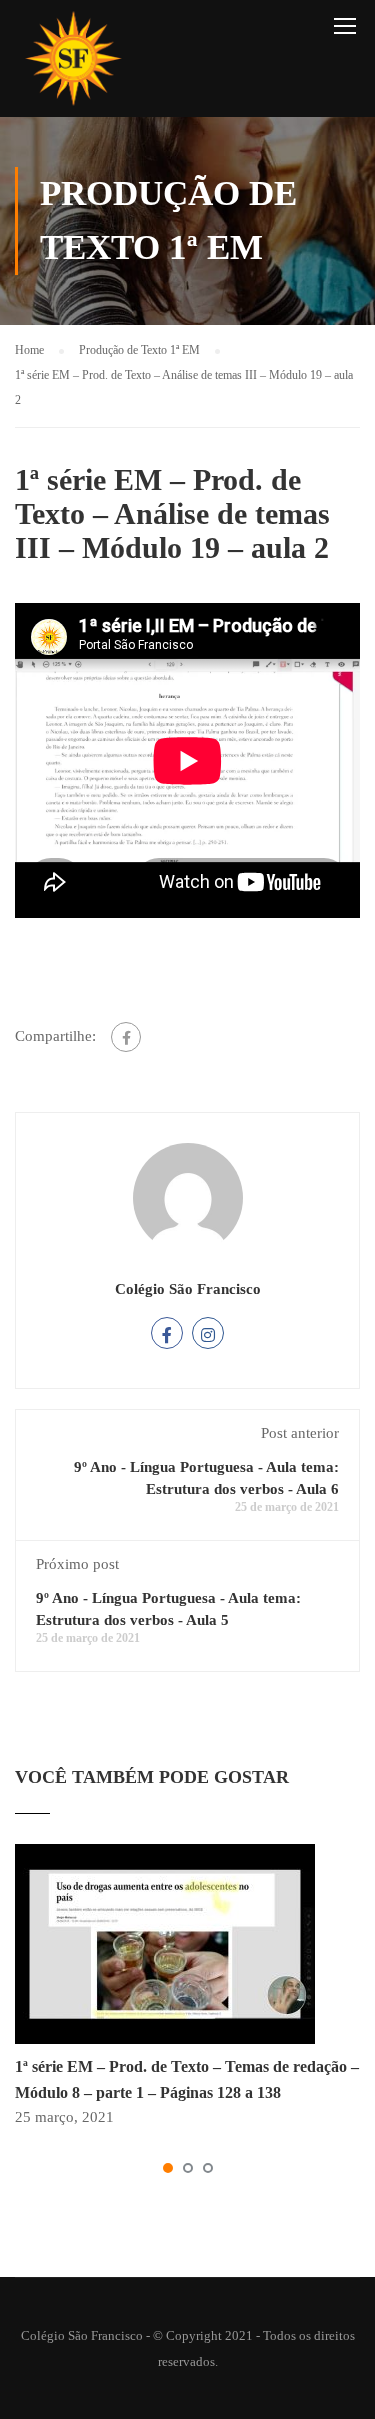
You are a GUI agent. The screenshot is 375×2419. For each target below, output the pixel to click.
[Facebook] (126, 1037)
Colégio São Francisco (188, 1289)
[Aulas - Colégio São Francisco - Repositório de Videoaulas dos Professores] (73, 63)
